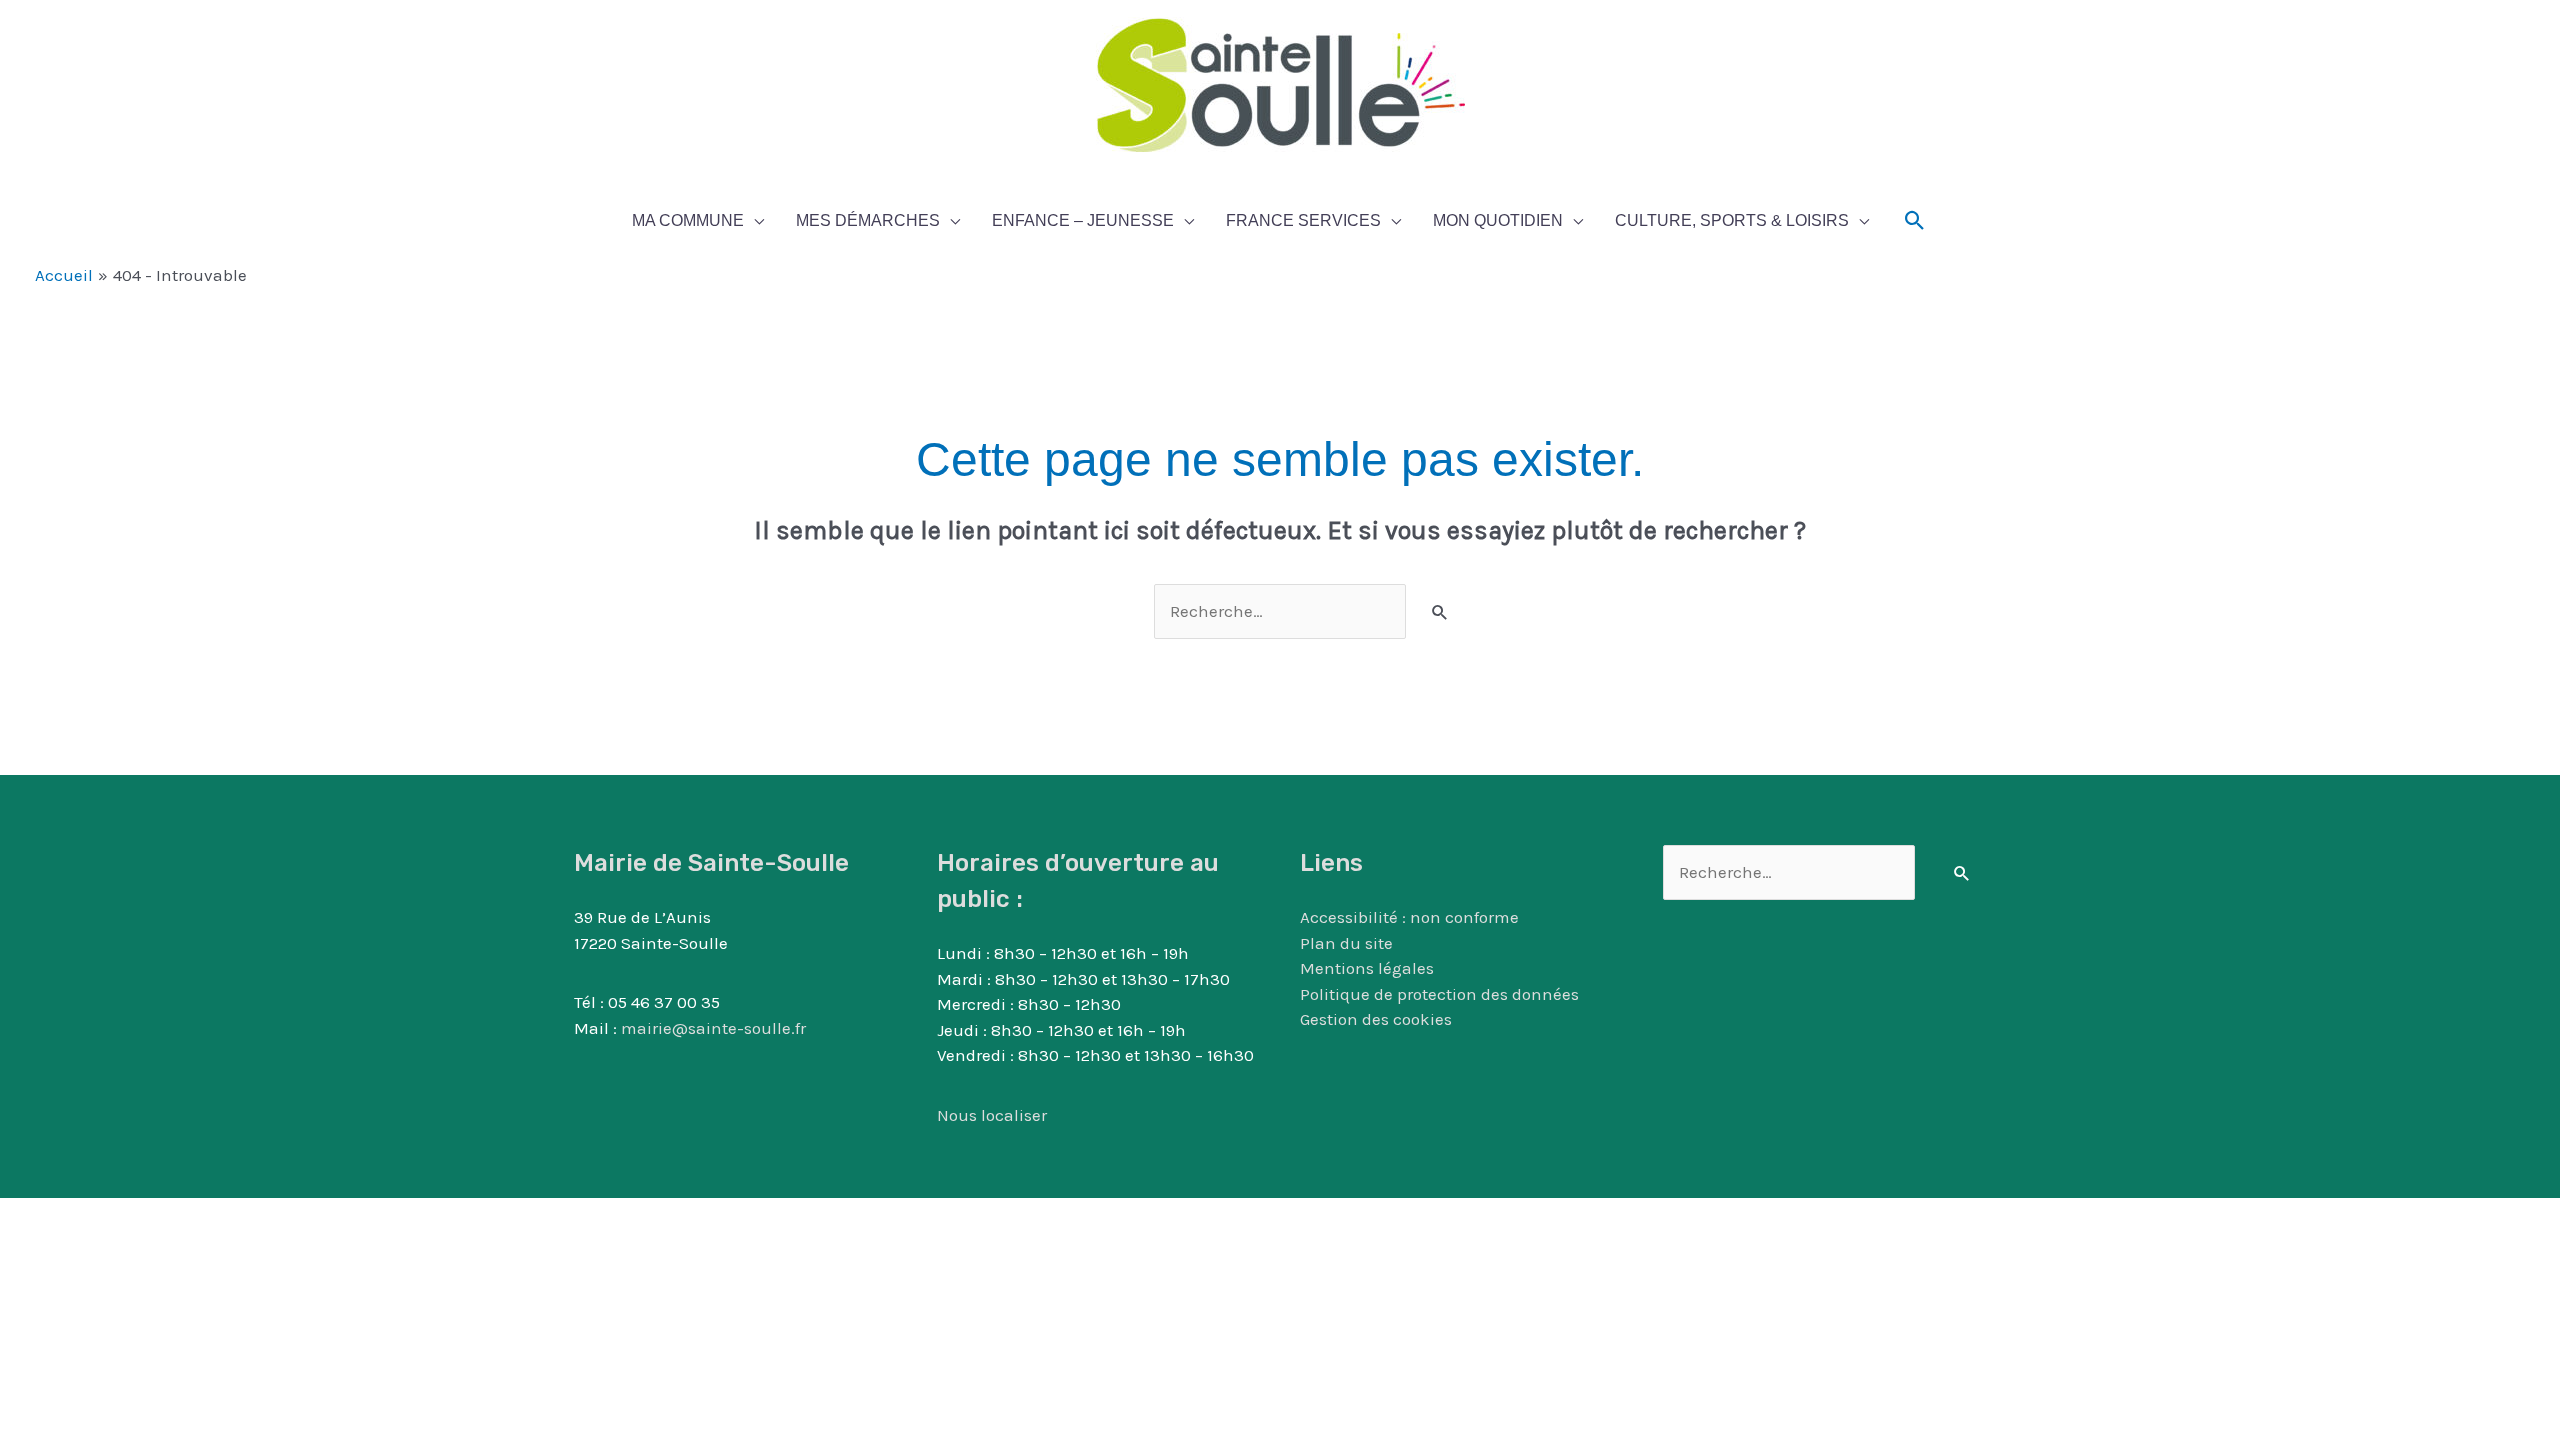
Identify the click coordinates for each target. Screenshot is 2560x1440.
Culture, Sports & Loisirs (1732, 220)
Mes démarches (868, 220)
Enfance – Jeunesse (1083, 220)
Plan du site (1346, 943)
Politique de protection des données (1439, 994)
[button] (1915, 221)
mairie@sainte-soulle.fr (713, 1028)
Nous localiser (992, 1115)
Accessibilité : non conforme (1409, 917)
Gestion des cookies (1376, 1019)
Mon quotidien (1498, 220)
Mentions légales (1367, 968)
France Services (1303, 220)
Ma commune (688, 220)
